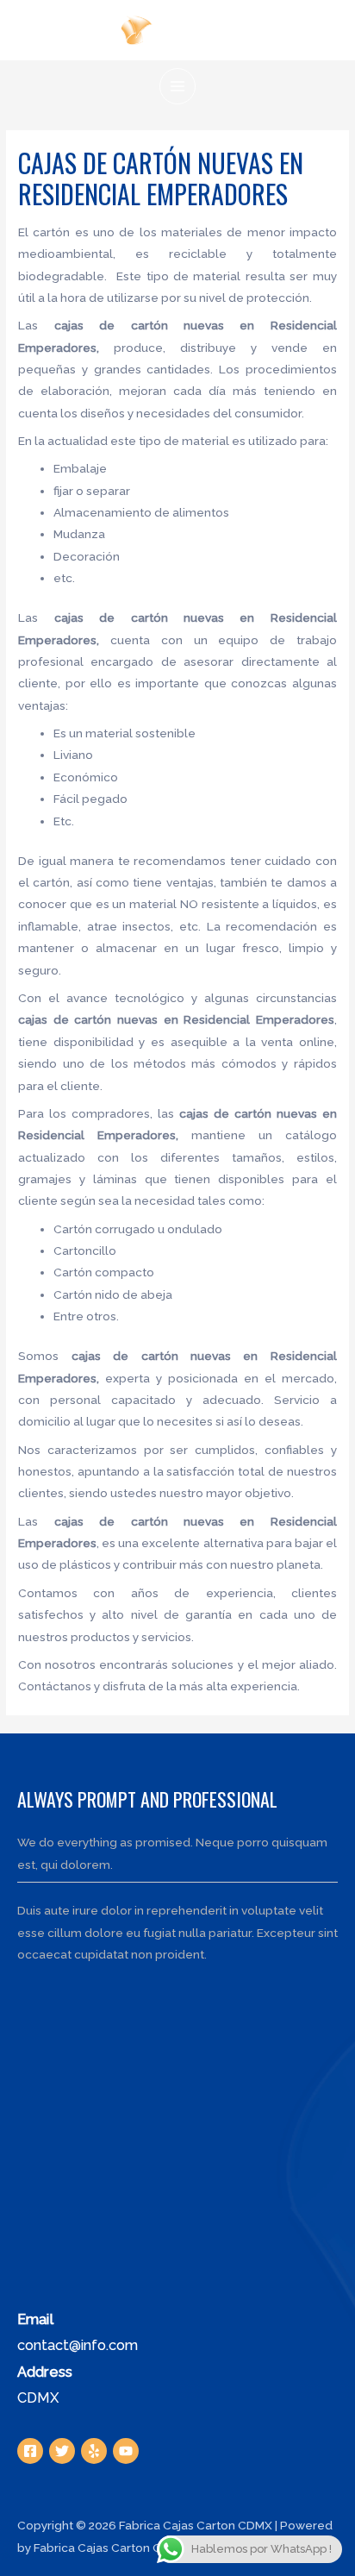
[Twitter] (62, 2451)
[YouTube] (126, 2451)
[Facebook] (30, 2451)
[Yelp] (94, 2451)
